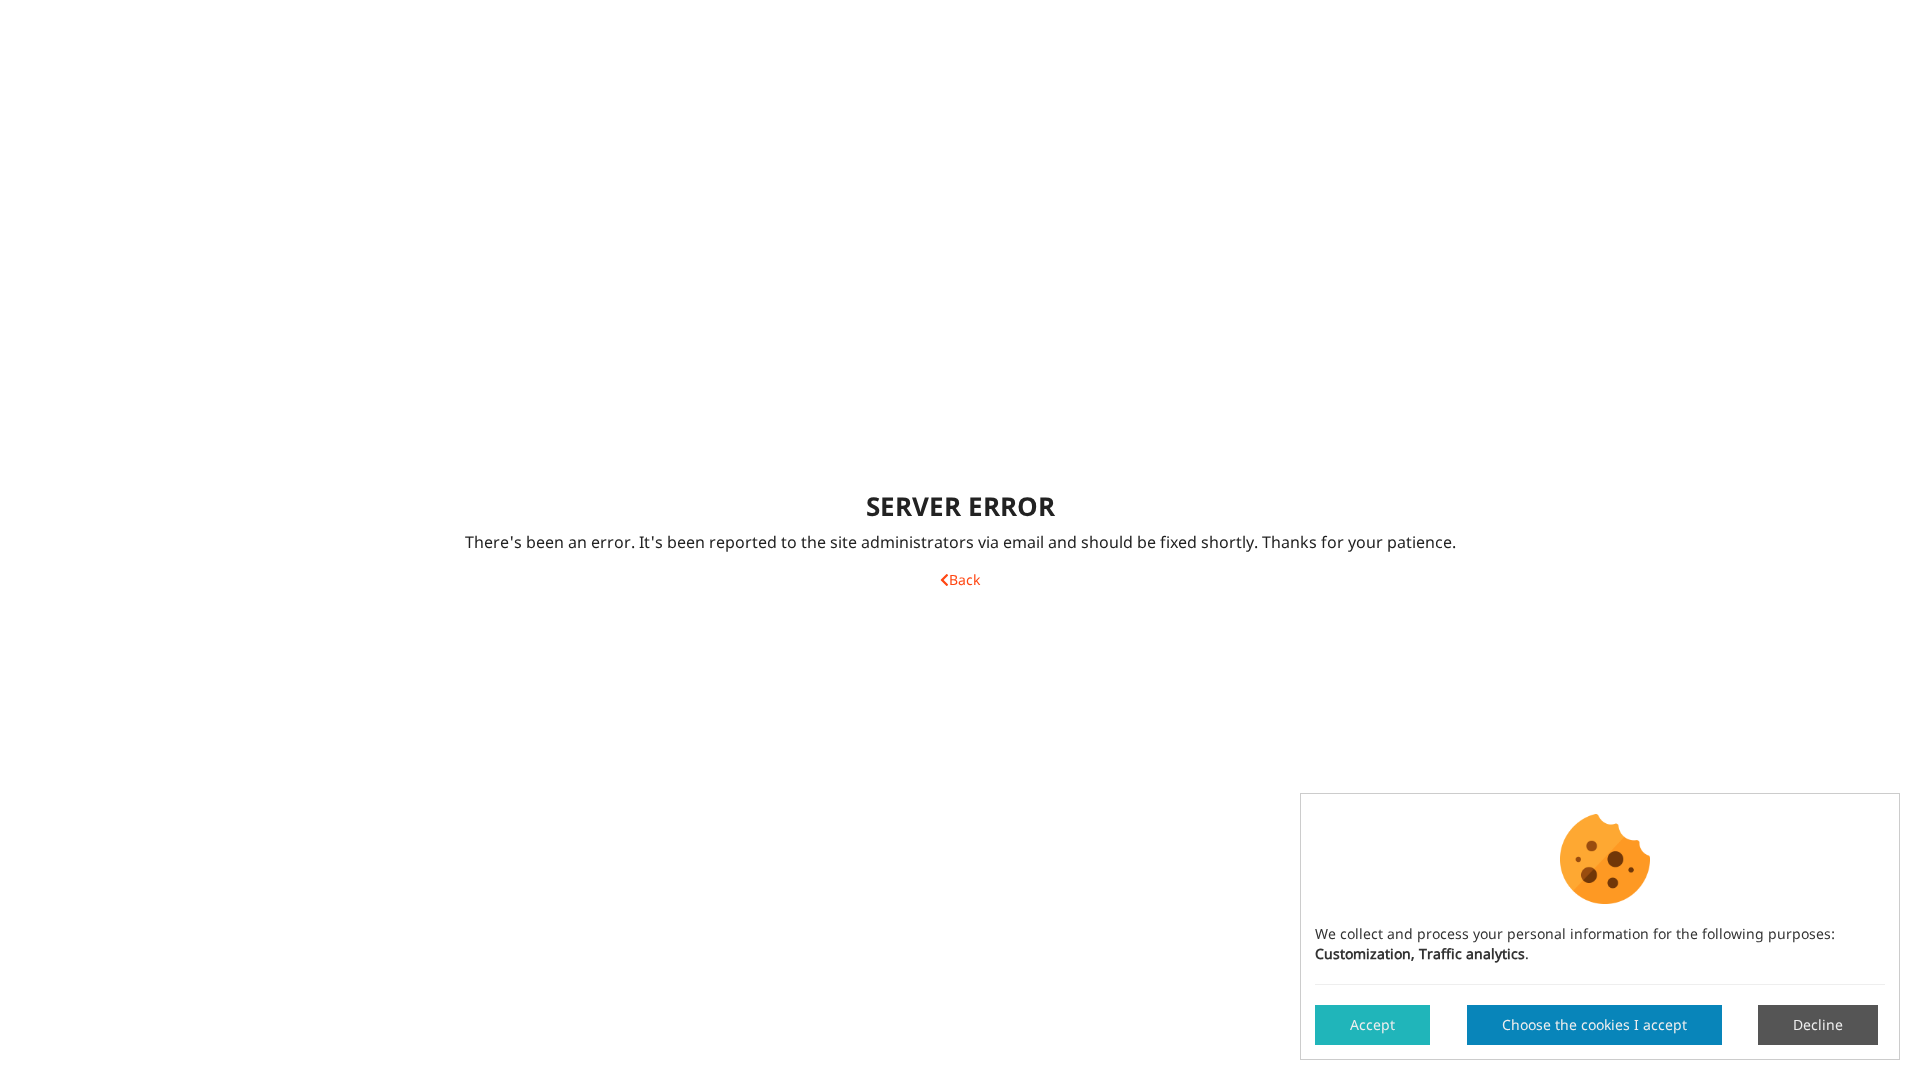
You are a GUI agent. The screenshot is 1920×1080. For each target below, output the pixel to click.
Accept (1372, 1024)
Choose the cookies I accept (1594, 1024)
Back (964, 580)
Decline (1818, 1024)
